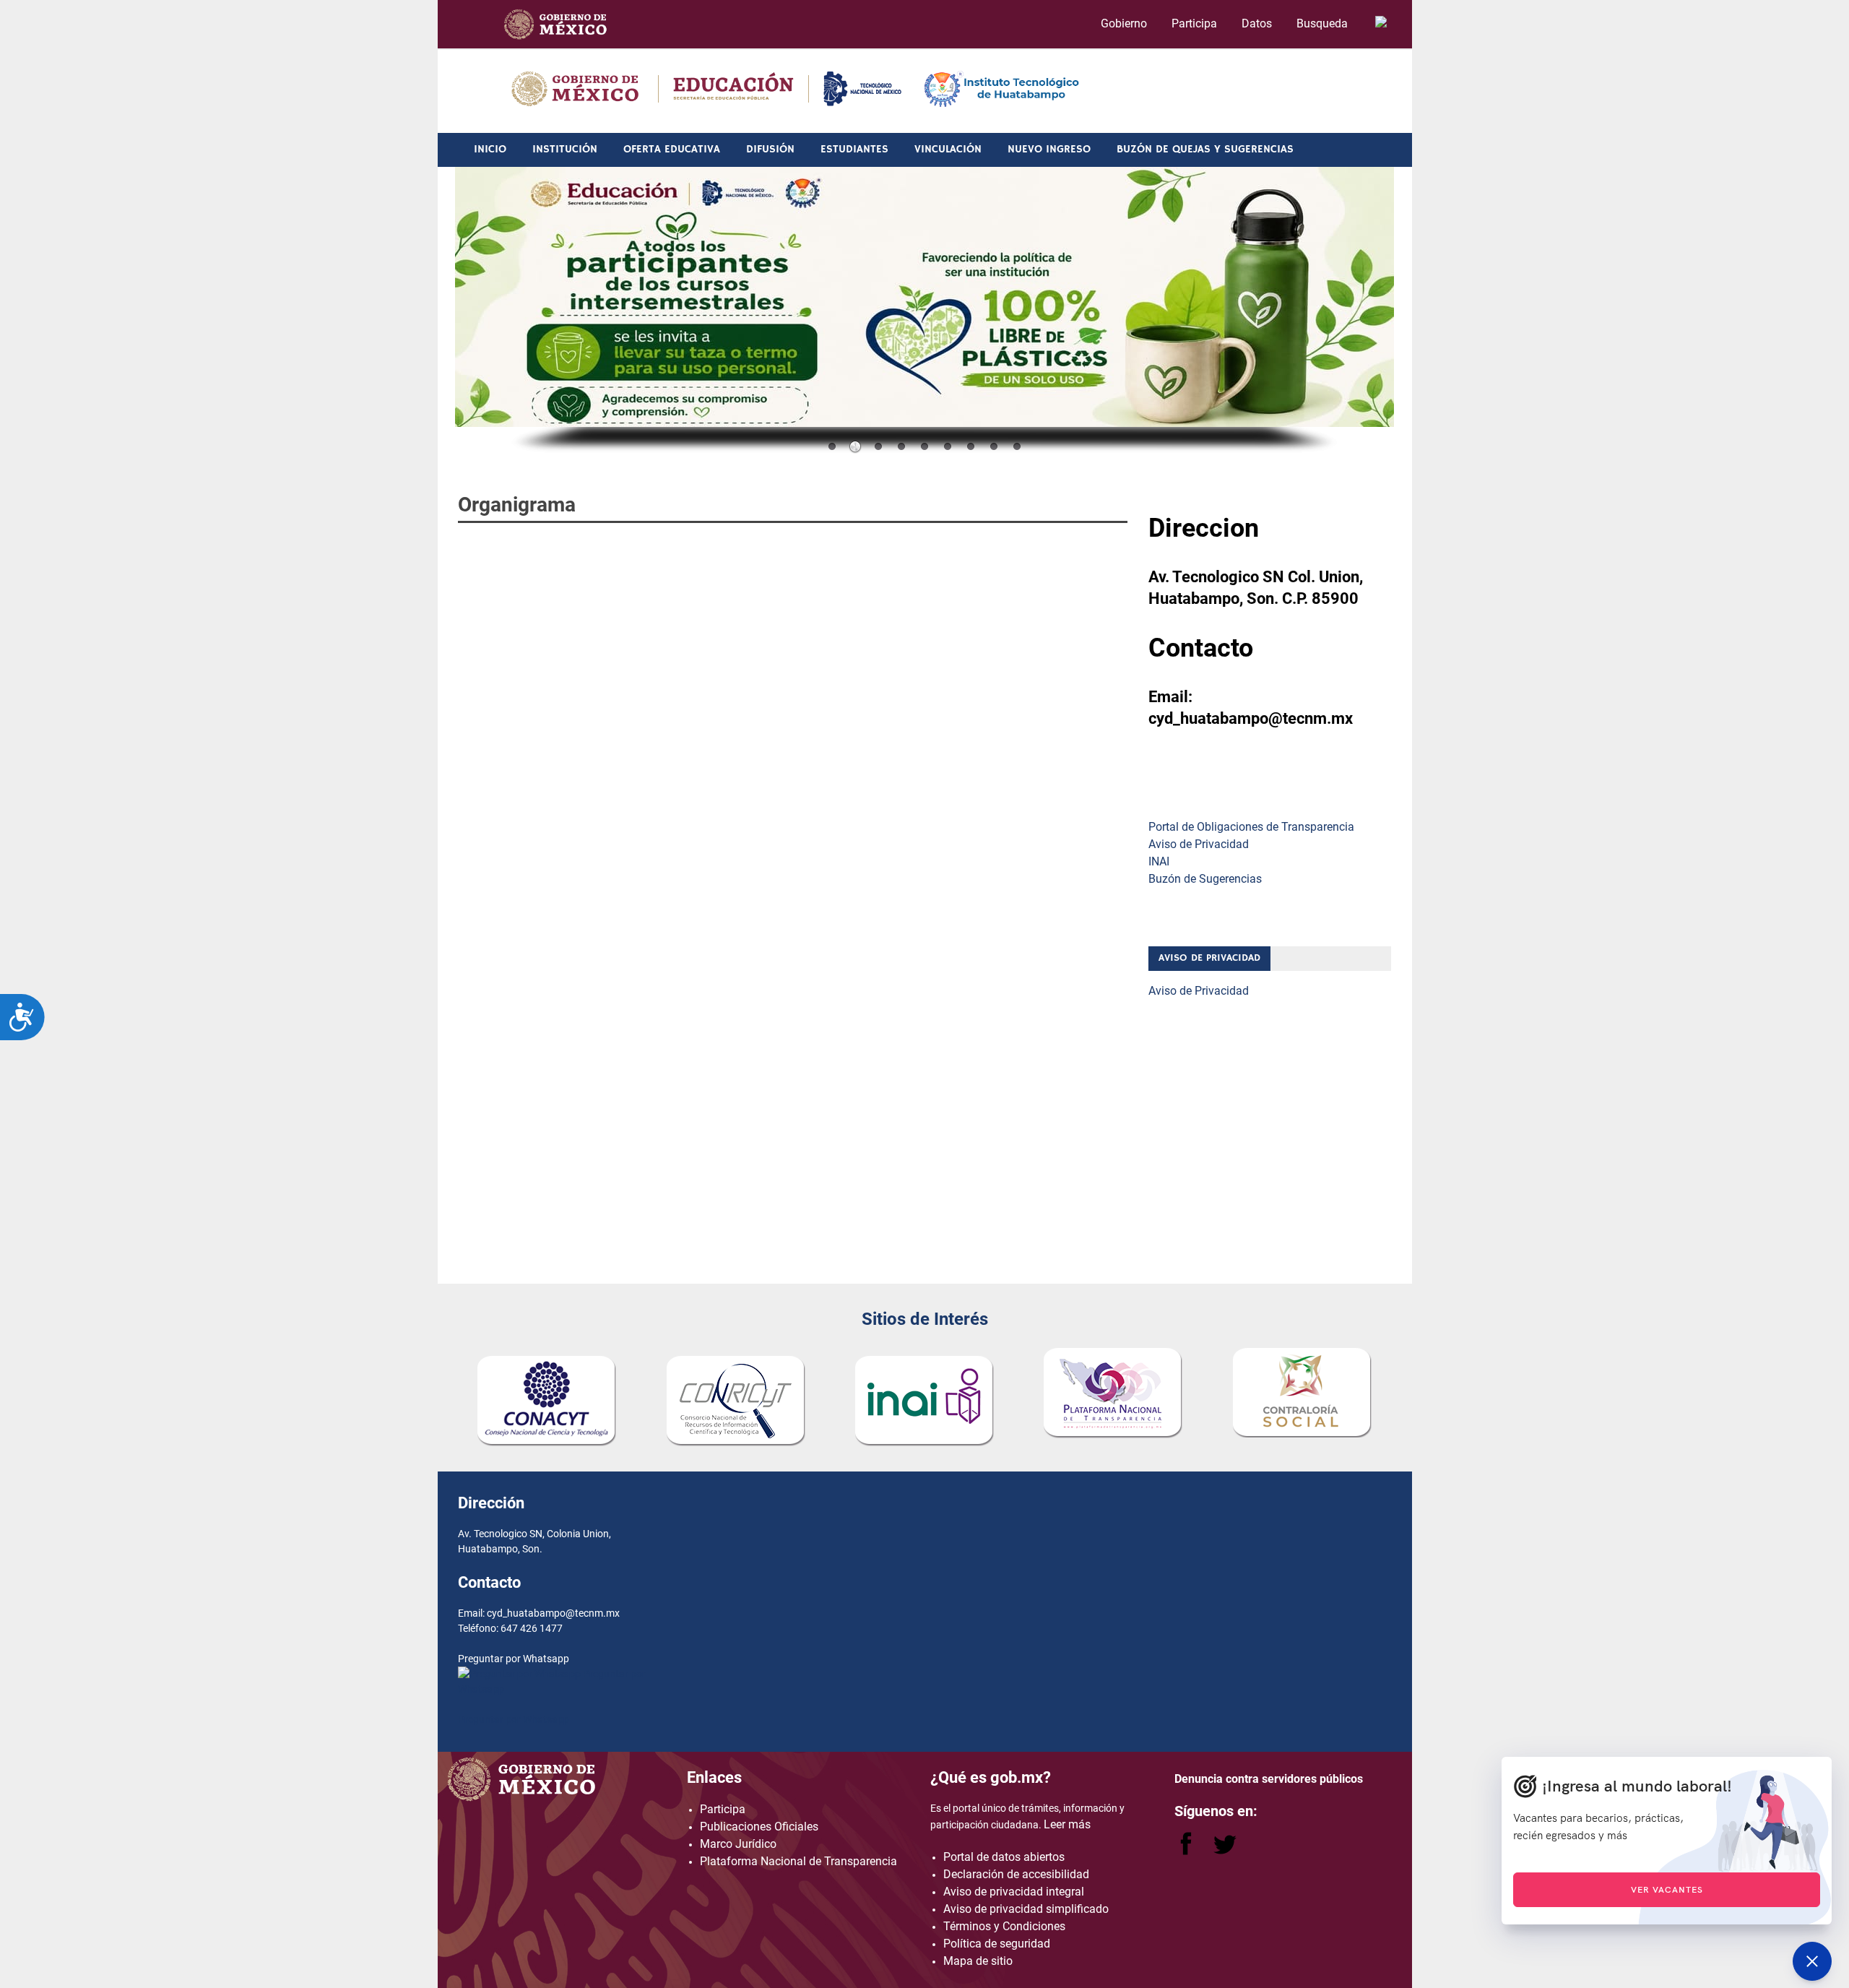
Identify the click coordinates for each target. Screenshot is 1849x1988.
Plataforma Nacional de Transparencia (798, 1861)
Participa (1194, 23)
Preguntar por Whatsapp (514, 1719)
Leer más (1067, 1824)
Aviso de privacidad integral (1014, 1892)
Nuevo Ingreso (1049, 149)
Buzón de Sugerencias (1205, 879)
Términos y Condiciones (1004, 1926)
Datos (1257, 23)
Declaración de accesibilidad (1016, 1874)
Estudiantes (854, 149)
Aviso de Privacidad (1199, 844)
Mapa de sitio (978, 1961)
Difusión (770, 149)
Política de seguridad (997, 1944)
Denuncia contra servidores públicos (1269, 1779)
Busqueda (1324, 23)
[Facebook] (1187, 1851)
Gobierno (1124, 23)
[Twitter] (1225, 1851)
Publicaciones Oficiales (759, 1827)
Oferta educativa (672, 149)
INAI (1159, 861)
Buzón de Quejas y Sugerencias (1205, 149)
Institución (565, 149)
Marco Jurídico (738, 1844)
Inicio (490, 149)
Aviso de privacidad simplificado (1026, 1909)
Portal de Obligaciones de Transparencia (1251, 827)
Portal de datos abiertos (1004, 1857)
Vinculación (948, 149)
